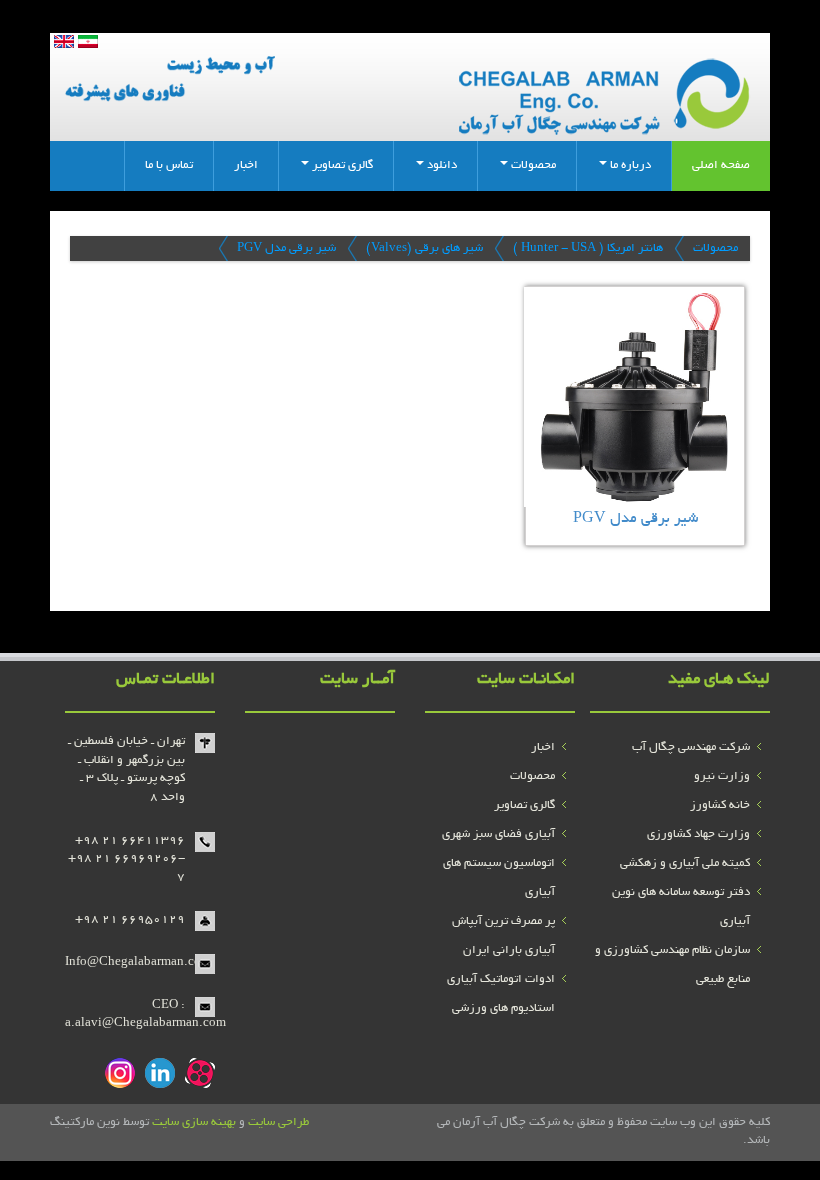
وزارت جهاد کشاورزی (698, 834)
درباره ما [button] (629, 165)
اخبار (246, 165)
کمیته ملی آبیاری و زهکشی (685, 863)
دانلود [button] (440, 165)
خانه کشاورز (720, 805)
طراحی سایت (278, 1122)
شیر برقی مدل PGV (286, 248)
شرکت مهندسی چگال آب (691, 747)
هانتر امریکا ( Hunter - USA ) (588, 248)
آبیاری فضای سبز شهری (498, 834)
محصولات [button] (532, 165)
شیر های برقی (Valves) (424, 248)
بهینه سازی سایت (194, 1122)
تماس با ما (169, 165)
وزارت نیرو (722, 776)
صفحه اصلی (721, 165)
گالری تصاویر (524, 805)
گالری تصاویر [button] (341, 165)
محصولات (715, 248)
